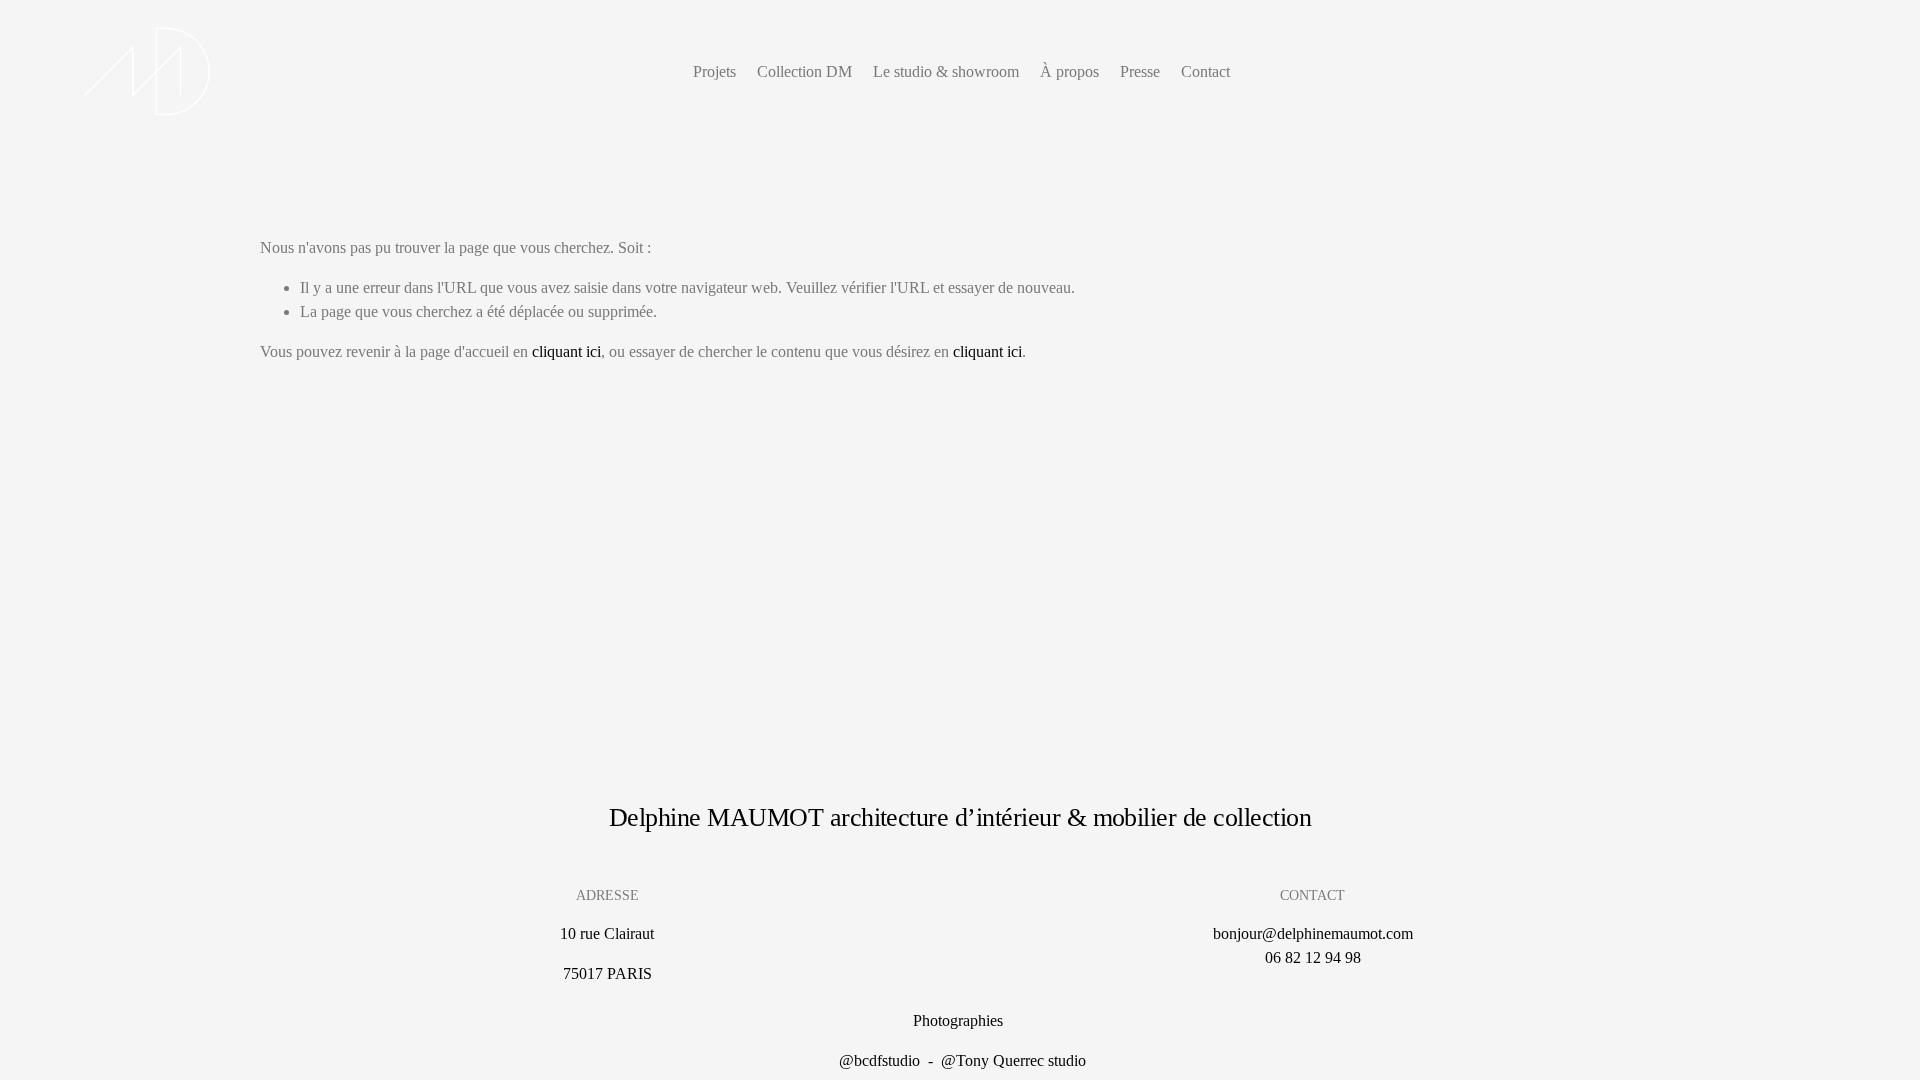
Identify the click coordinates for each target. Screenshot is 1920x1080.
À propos (1069, 71)
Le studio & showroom (946, 71)
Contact (1205, 71)
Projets (714, 71)
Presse (1140, 71)
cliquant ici (566, 351)
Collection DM (804, 71)
